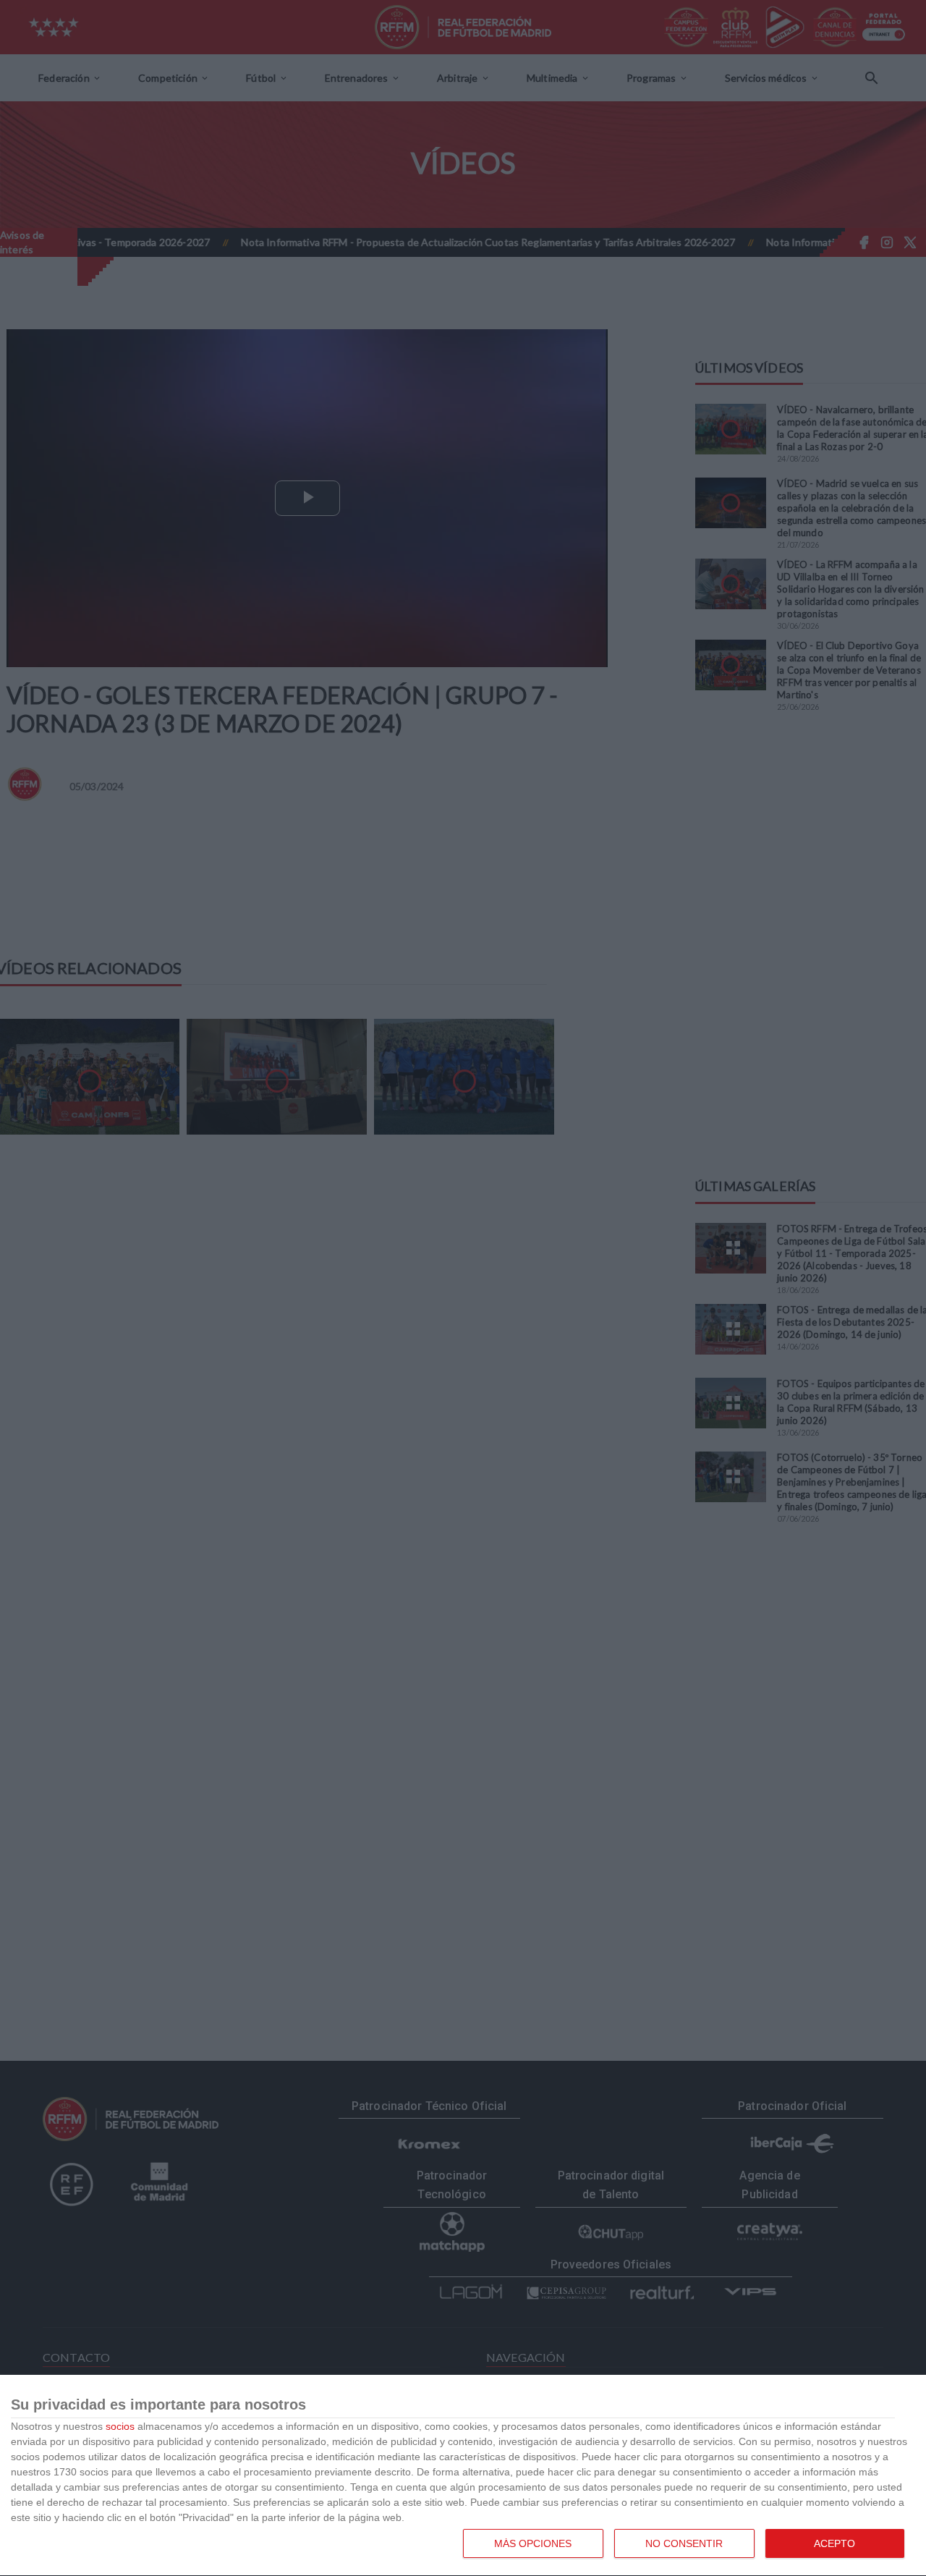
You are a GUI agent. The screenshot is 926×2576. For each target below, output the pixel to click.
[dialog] (463, 2476)
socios (120, 2426)
